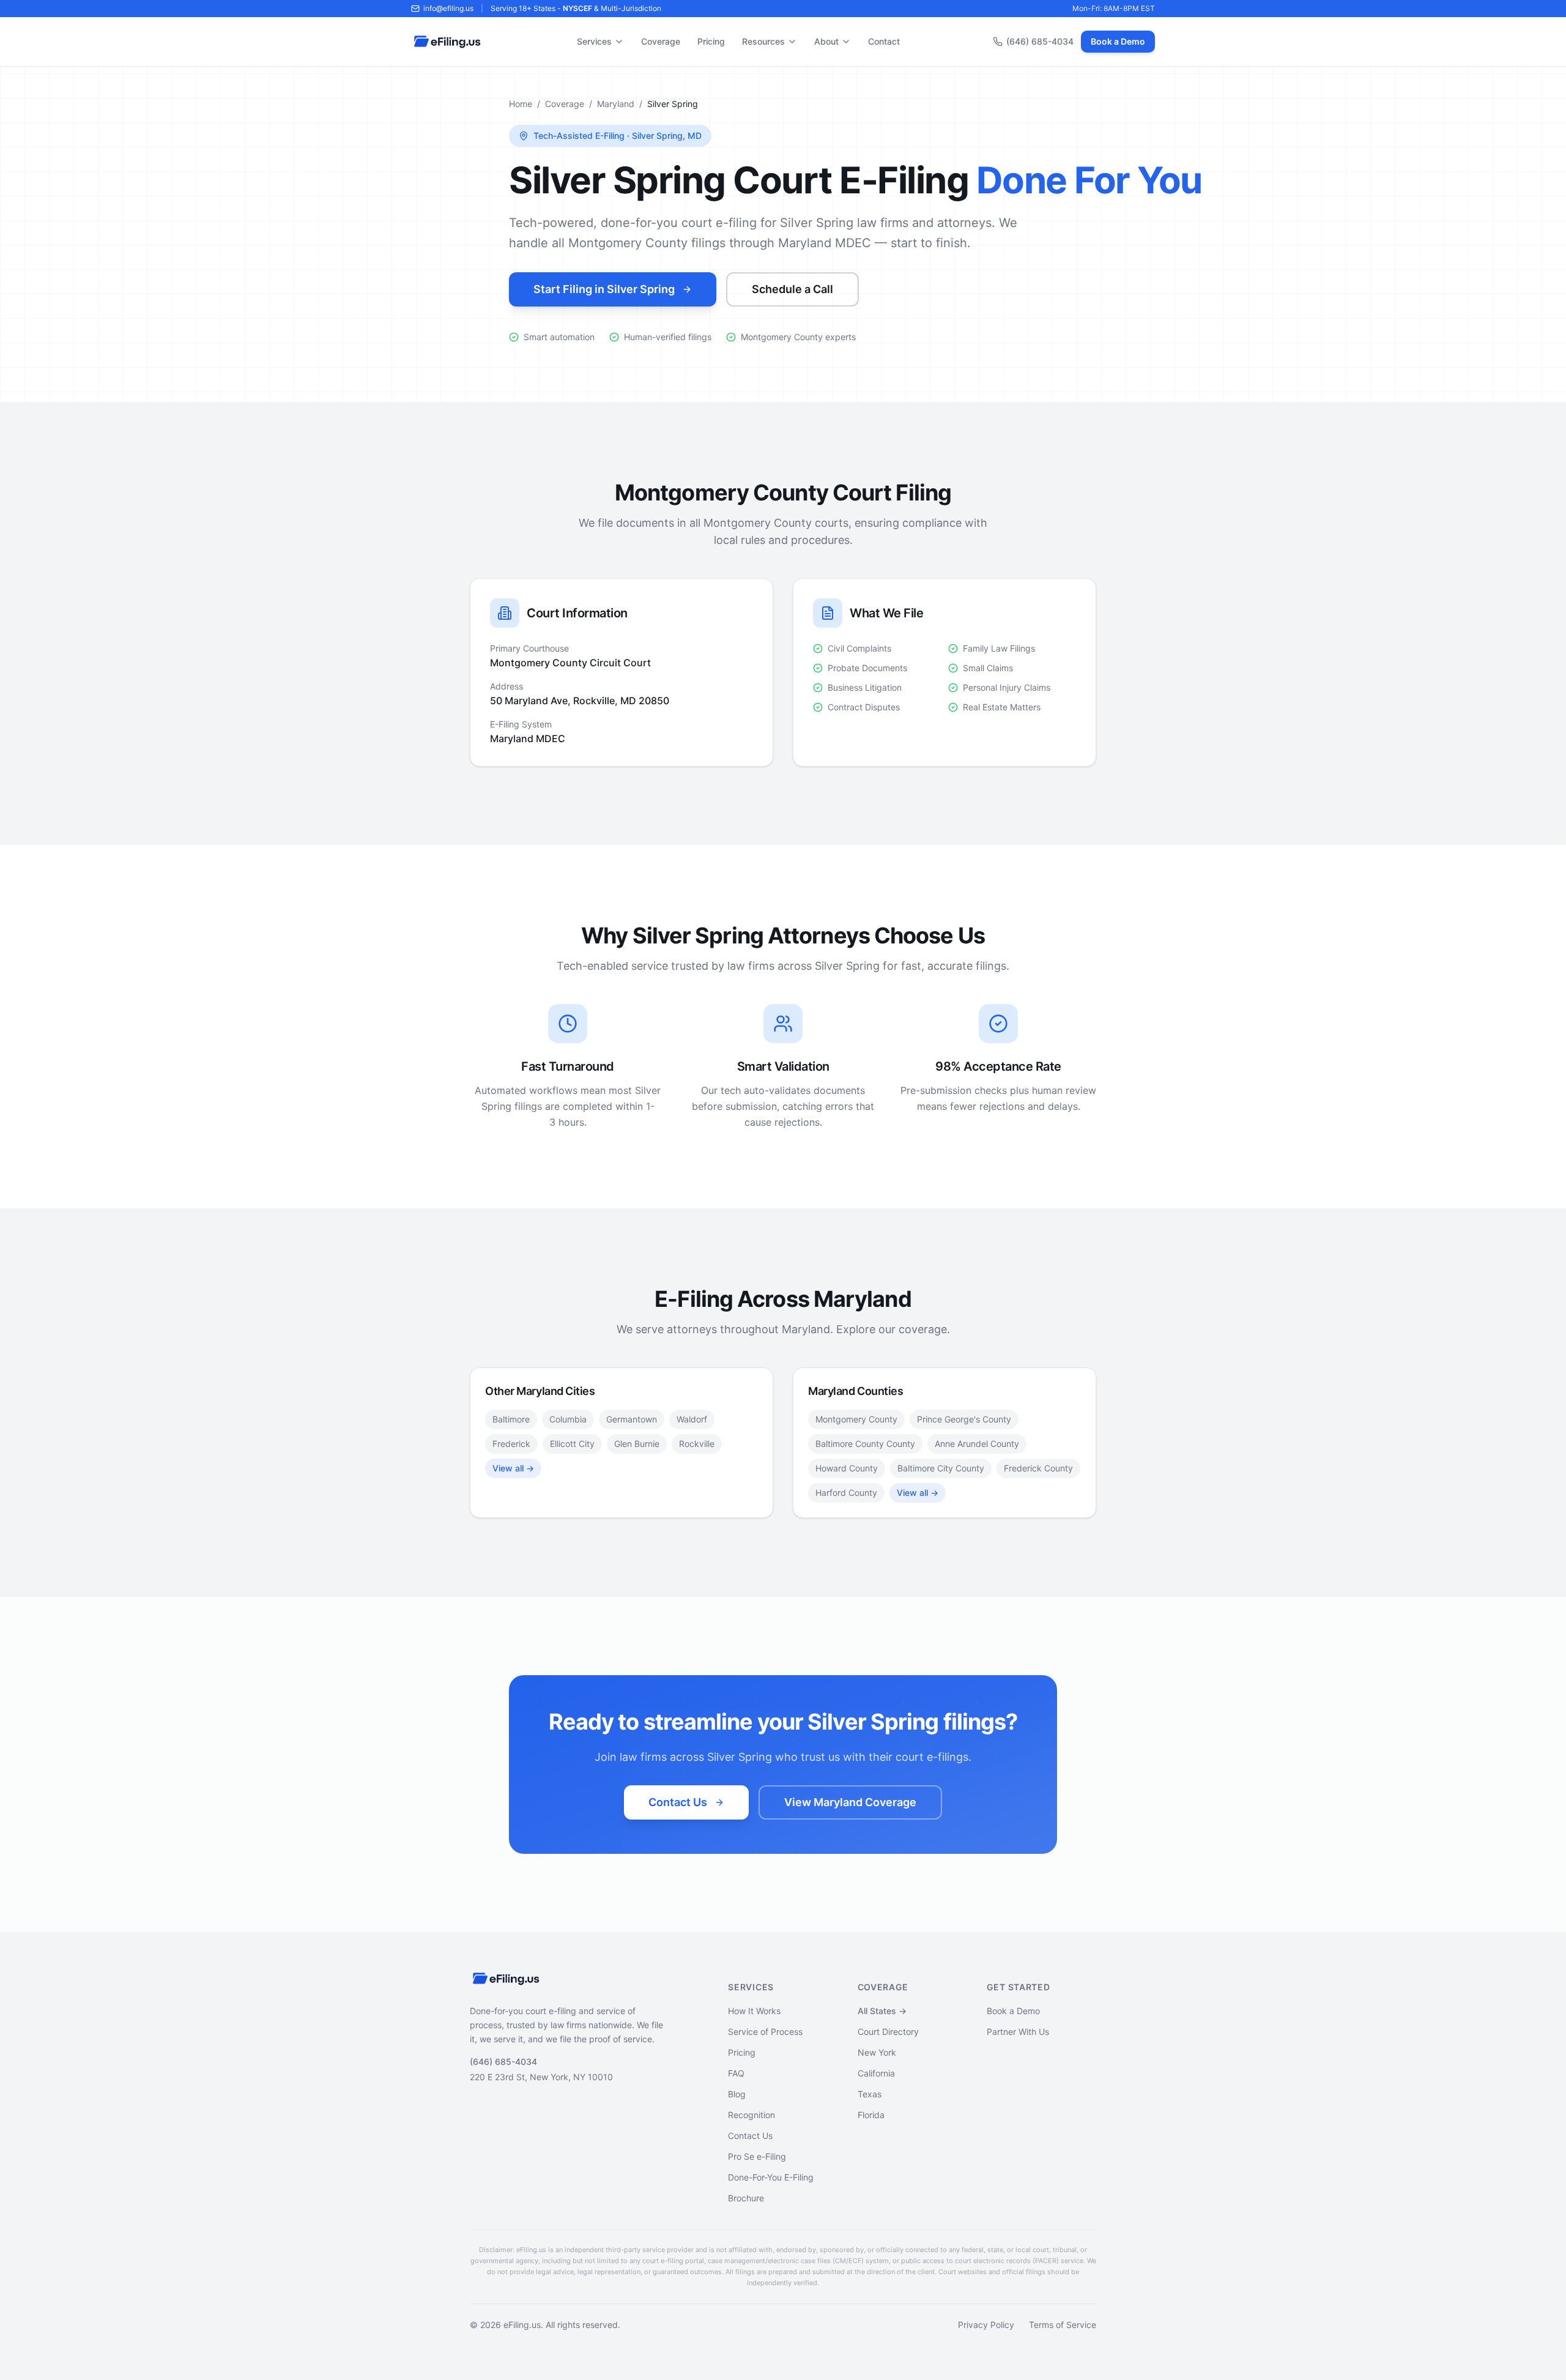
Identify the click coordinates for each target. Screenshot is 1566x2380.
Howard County (847, 1468)
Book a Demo (1118, 41)
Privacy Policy (986, 2325)
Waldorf (692, 1419)
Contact (884, 41)
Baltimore (511, 1419)
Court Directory (888, 2032)
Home (521, 104)
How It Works (754, 2011)
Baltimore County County (865, 1444)
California (876, 2073)
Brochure (746, 2198)
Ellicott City (572, 1444)
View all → (513, 1468)
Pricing (711, 41)
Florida (871, 2115)
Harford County (846, 1493)
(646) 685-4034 (1040, 41)
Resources (763, 41)
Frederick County (1038, 1468)
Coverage (661, 41)
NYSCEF (577, 8)
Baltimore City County (941, 1468)
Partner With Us (1018, 2032)
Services (594, 41)
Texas (870, 2094)
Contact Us (678, 1802)
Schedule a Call (792, 289)
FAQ (736, 2073)
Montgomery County (856, 1419)
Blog (737, 2094)
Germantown (632, 1419)
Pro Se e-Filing (757, 2156)
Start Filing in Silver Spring (604, 289)
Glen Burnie (637, 1444)
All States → (882, 2011)
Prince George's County (964, 1419)
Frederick (511, 1444)
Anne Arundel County (977, 1444)
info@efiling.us (448, 8)
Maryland (616, 104)
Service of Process (765, 2032)
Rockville (697, 1444)
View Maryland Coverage (850, 1802)
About (826, 41)
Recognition (751, 2115)
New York (877, 2052)
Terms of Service (1063, 2325)
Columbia (568, 1419)
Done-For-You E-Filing (771, 2177)
